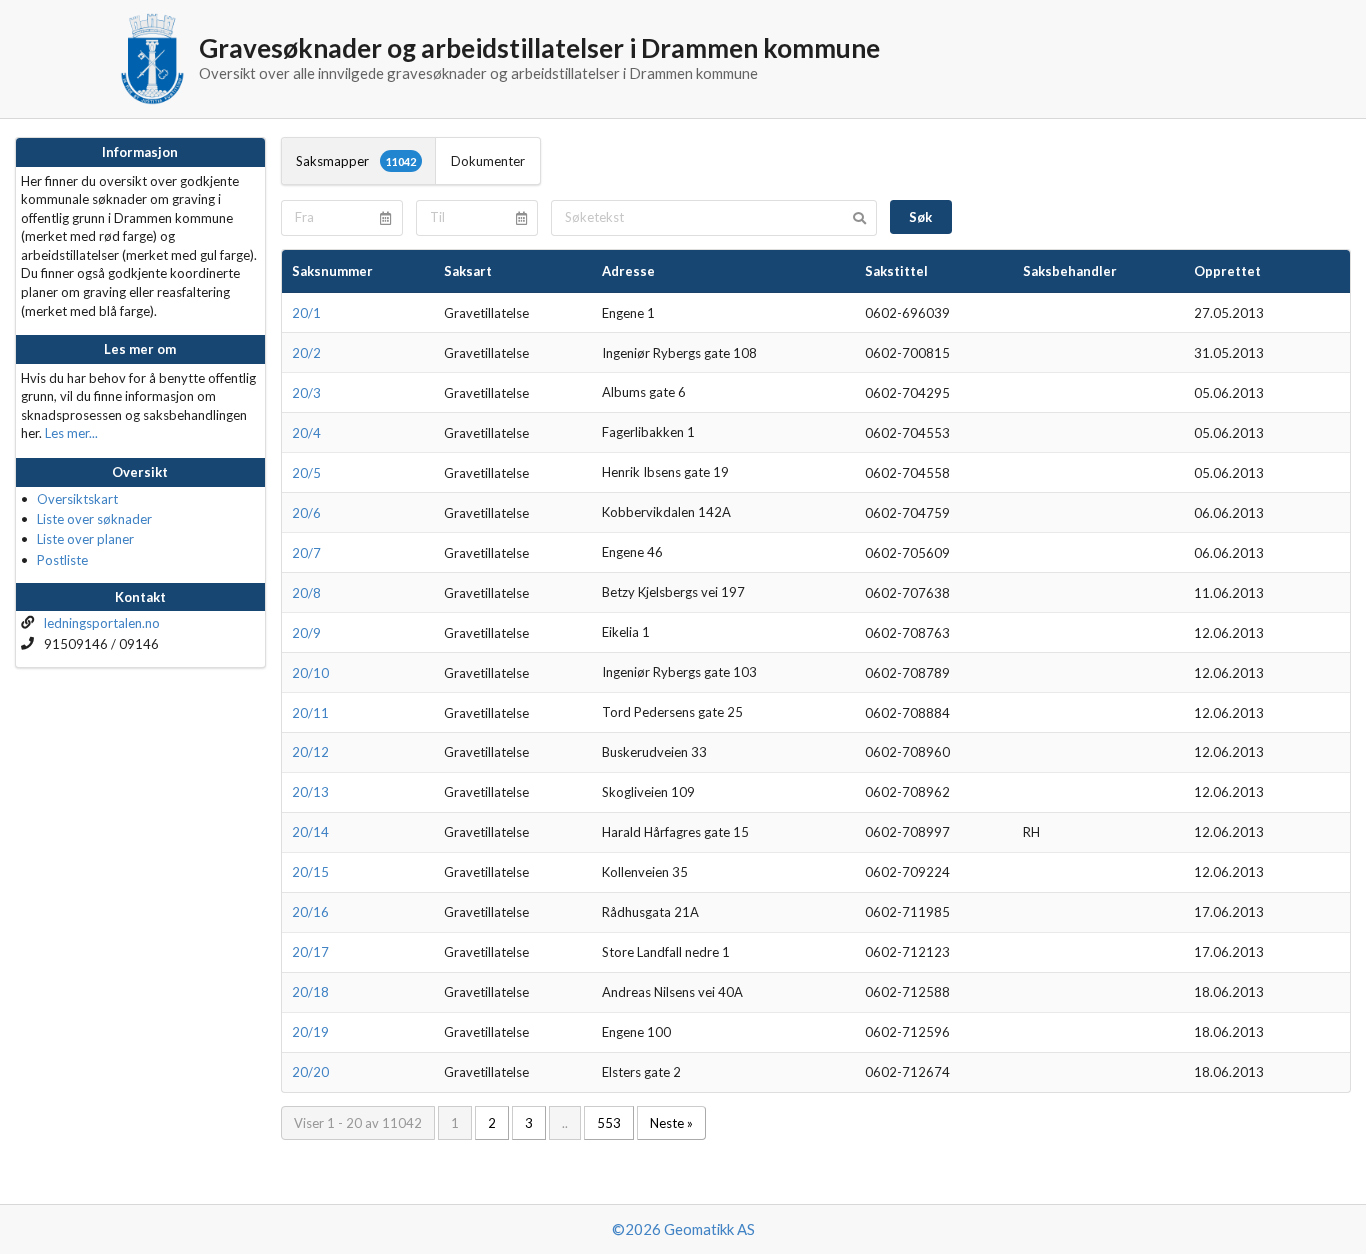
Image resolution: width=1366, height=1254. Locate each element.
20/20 (310, 1072)
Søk (920, 217)
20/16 (310, 912)
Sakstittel (896, 271)
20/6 (306, 513)
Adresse (628, 271)
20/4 (306, 433)
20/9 (306, 633)
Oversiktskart (77, 499)
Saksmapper (356, 161)
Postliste (62, 560)
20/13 (310, 792)
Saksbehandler (1070, 271)
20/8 (306, 593)
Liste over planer (85, 539)
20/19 (310, 1032)
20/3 (306, 393)
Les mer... (71, 433)
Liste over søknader (94, 519)
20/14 (310, 832)
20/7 (306, 553)
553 (609, 1123)
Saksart (468, 271)
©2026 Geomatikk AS (683, 1229)
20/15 (310, 872)
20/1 (306, 313)
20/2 (306, 353)
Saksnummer (332, 271)
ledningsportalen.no (102, 623)
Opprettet (1227, 271)
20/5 (306, 473)
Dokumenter (488, 161)
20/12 (310, 752)
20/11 (310, 713)
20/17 (310, 952)
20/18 (310, 992)
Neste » (671, 1123)
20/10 (310, 673)
